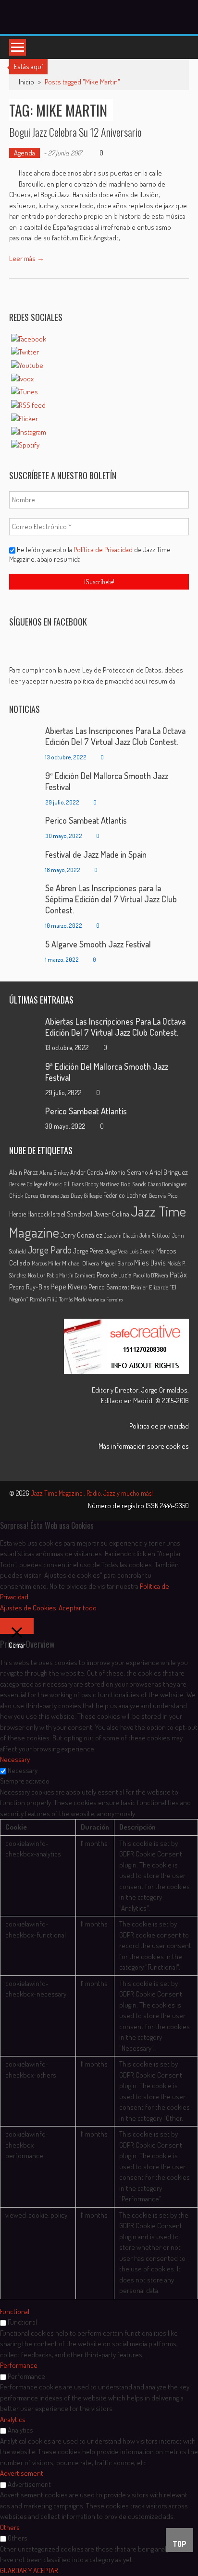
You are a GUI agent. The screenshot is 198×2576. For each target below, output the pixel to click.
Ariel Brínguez (169, 1172)
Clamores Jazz (55, 1196)
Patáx (178, 1275)
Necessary (23, 1770)
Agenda (25, 153)
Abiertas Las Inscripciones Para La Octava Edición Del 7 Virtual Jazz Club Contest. (115, 736)
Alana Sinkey (54, 1172)
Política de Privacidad (104, 549)
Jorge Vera (117, 1251)
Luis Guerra (142, 1251)
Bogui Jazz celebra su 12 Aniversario (75, 132)
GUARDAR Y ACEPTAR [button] (29, 2570)
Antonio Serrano (126, 1172)
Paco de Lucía (114, 1275)
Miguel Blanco (117, 1263)
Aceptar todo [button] (78, 1608)
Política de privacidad (159, 1426)
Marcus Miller (46, 1263)
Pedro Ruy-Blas (29, 1287)
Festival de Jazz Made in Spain (96, 854)
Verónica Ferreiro (105, 1300)
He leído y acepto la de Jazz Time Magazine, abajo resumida (90, 554)
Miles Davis (150, 1263)
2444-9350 (174, 1506)
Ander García (87, 1172)
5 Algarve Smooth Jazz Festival (98, 944)
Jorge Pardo (49, 1250)
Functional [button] (15, 2311)
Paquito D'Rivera (151, 1275)
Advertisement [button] (22, 2473)
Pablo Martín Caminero (71, 1275)
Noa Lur (37, 1275)
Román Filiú (44, 1299)
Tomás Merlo (73, 1299)
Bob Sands (133, 1184)
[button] (99, 676)
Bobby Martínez (102, 1184)
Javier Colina (111, 1214)
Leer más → (27, 258)
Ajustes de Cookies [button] (28, 1608)
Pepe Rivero (69, 1286)
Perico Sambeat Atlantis (86, 820)
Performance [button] (19, 2365)
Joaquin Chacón (121, 1235)
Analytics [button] (13, 2419)
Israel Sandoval (72, 1214)
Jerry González (81, 1235)
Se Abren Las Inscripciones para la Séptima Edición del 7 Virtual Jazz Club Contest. (111, 899)
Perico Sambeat (109, 1287)
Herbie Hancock (29, 1214)
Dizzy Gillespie (86, 1196)
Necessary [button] (15, 1759)
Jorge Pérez (88, 1251)
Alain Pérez (24, 1172)
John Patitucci (155, 1235)
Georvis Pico (163, 1195)
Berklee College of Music (36, 1184)
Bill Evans (74, 1184)
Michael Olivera (80, 1263)
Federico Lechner (125, 1195)
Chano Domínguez (167, 1184)
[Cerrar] (17, 1626)
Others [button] (10, 2527)
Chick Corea (24, 1195)
